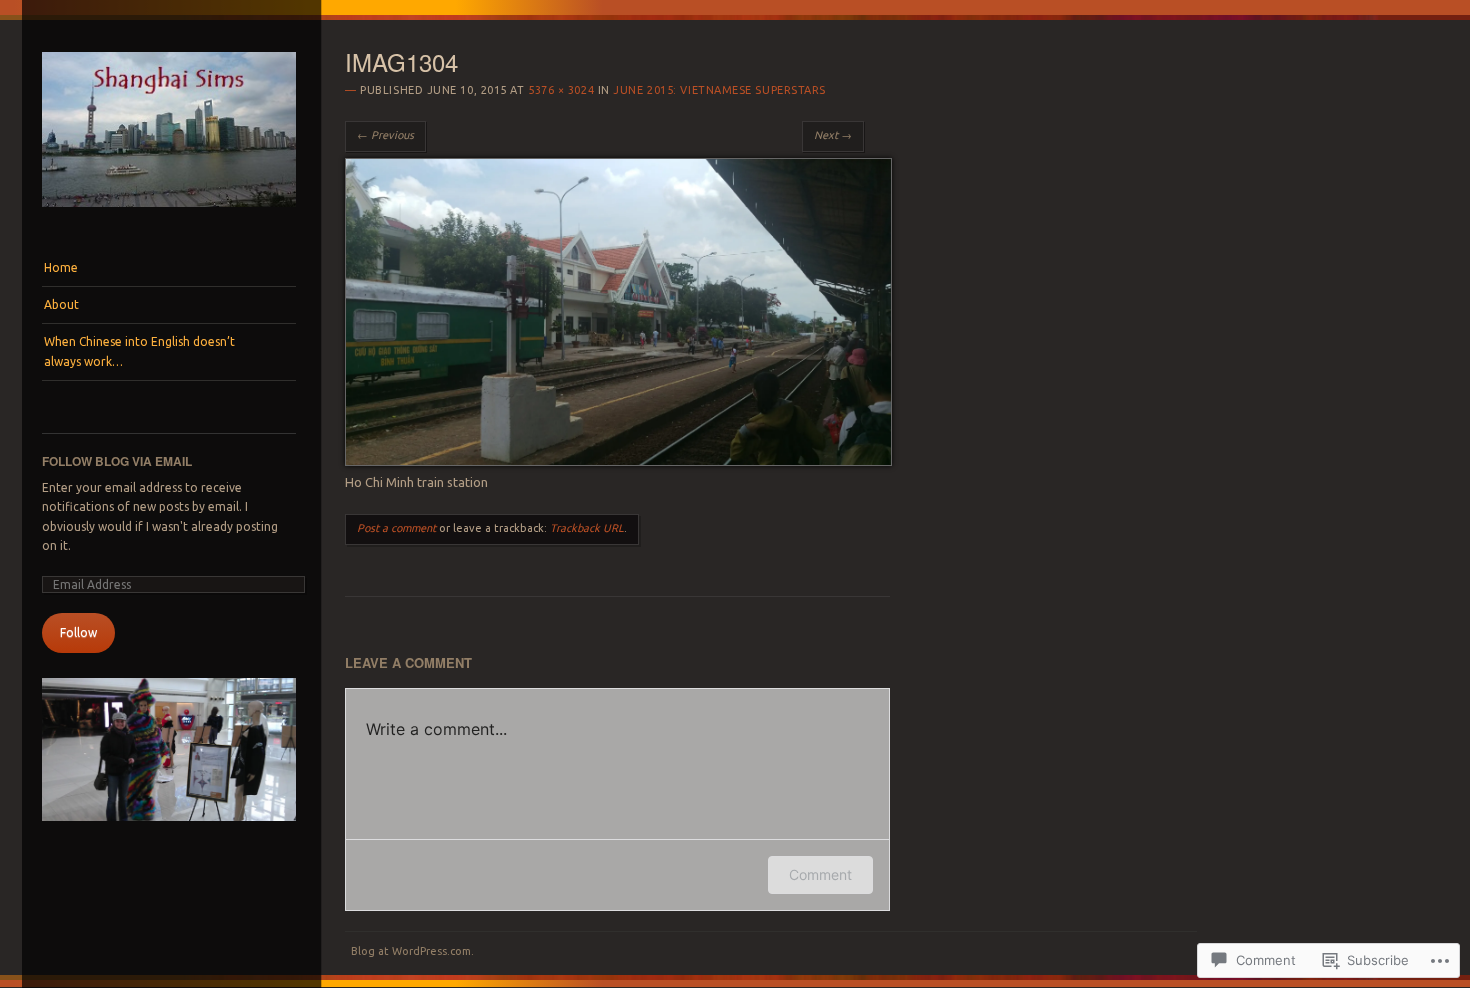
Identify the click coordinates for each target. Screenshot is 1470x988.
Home (61, 267)
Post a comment (396, 528)
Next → (833, 135)
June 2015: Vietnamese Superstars (719, 90)
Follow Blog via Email (117, 461)
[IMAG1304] (618, 461)
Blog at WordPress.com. (412, 951)
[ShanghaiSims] (169, 212)
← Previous (385, 135)
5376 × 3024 (561, 90)
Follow (78, 632)
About (61, 304)
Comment (820, 874)
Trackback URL (587, 528)
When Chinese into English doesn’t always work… (139, 351)
